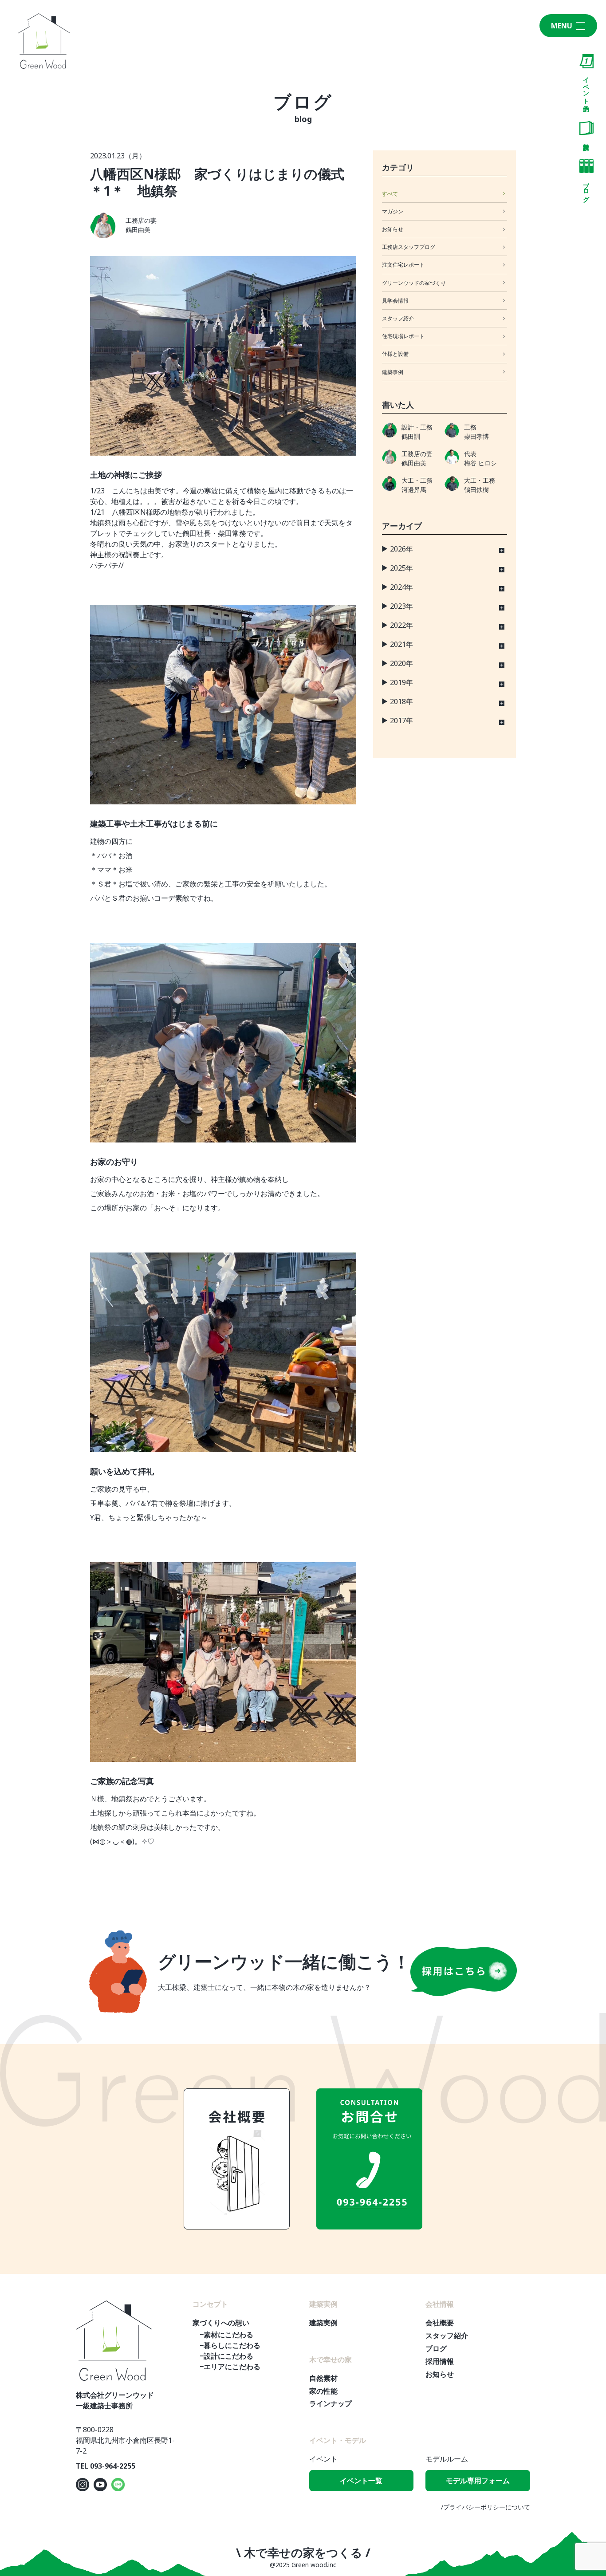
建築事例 (393, 372)
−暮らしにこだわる (230, 2345)
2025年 (401, 568)
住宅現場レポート (403, 336)
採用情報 (440, 2361)
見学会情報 (395, 301)
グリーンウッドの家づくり (414, 283)
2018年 (401, 701)
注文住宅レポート (403, 265)
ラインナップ (331, 2403)
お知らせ (393, 229)
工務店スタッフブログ (409, 247)
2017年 (401, 721)
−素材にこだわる (226, 2335)
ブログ (587, 188)
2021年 (401, 644)
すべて (390, 194)
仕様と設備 (395, 354)
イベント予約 (587, 87)
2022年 (401, 625)
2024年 (401, 587)
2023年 (401, 606)
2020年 (401, 663)
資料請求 (586, 130)
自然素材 (323, 2378)
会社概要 (440, 2323)
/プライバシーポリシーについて (486, 2507)
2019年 (401, 682)
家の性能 (323, 2391)
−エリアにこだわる (230, 2367)
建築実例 (323, 2323)
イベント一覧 (361, 2481)
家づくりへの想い (221, 2323)
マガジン (393, 211)
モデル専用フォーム (478, 2481)
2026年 (401, 549)
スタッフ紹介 (398, 318)
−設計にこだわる (226, 2356)
